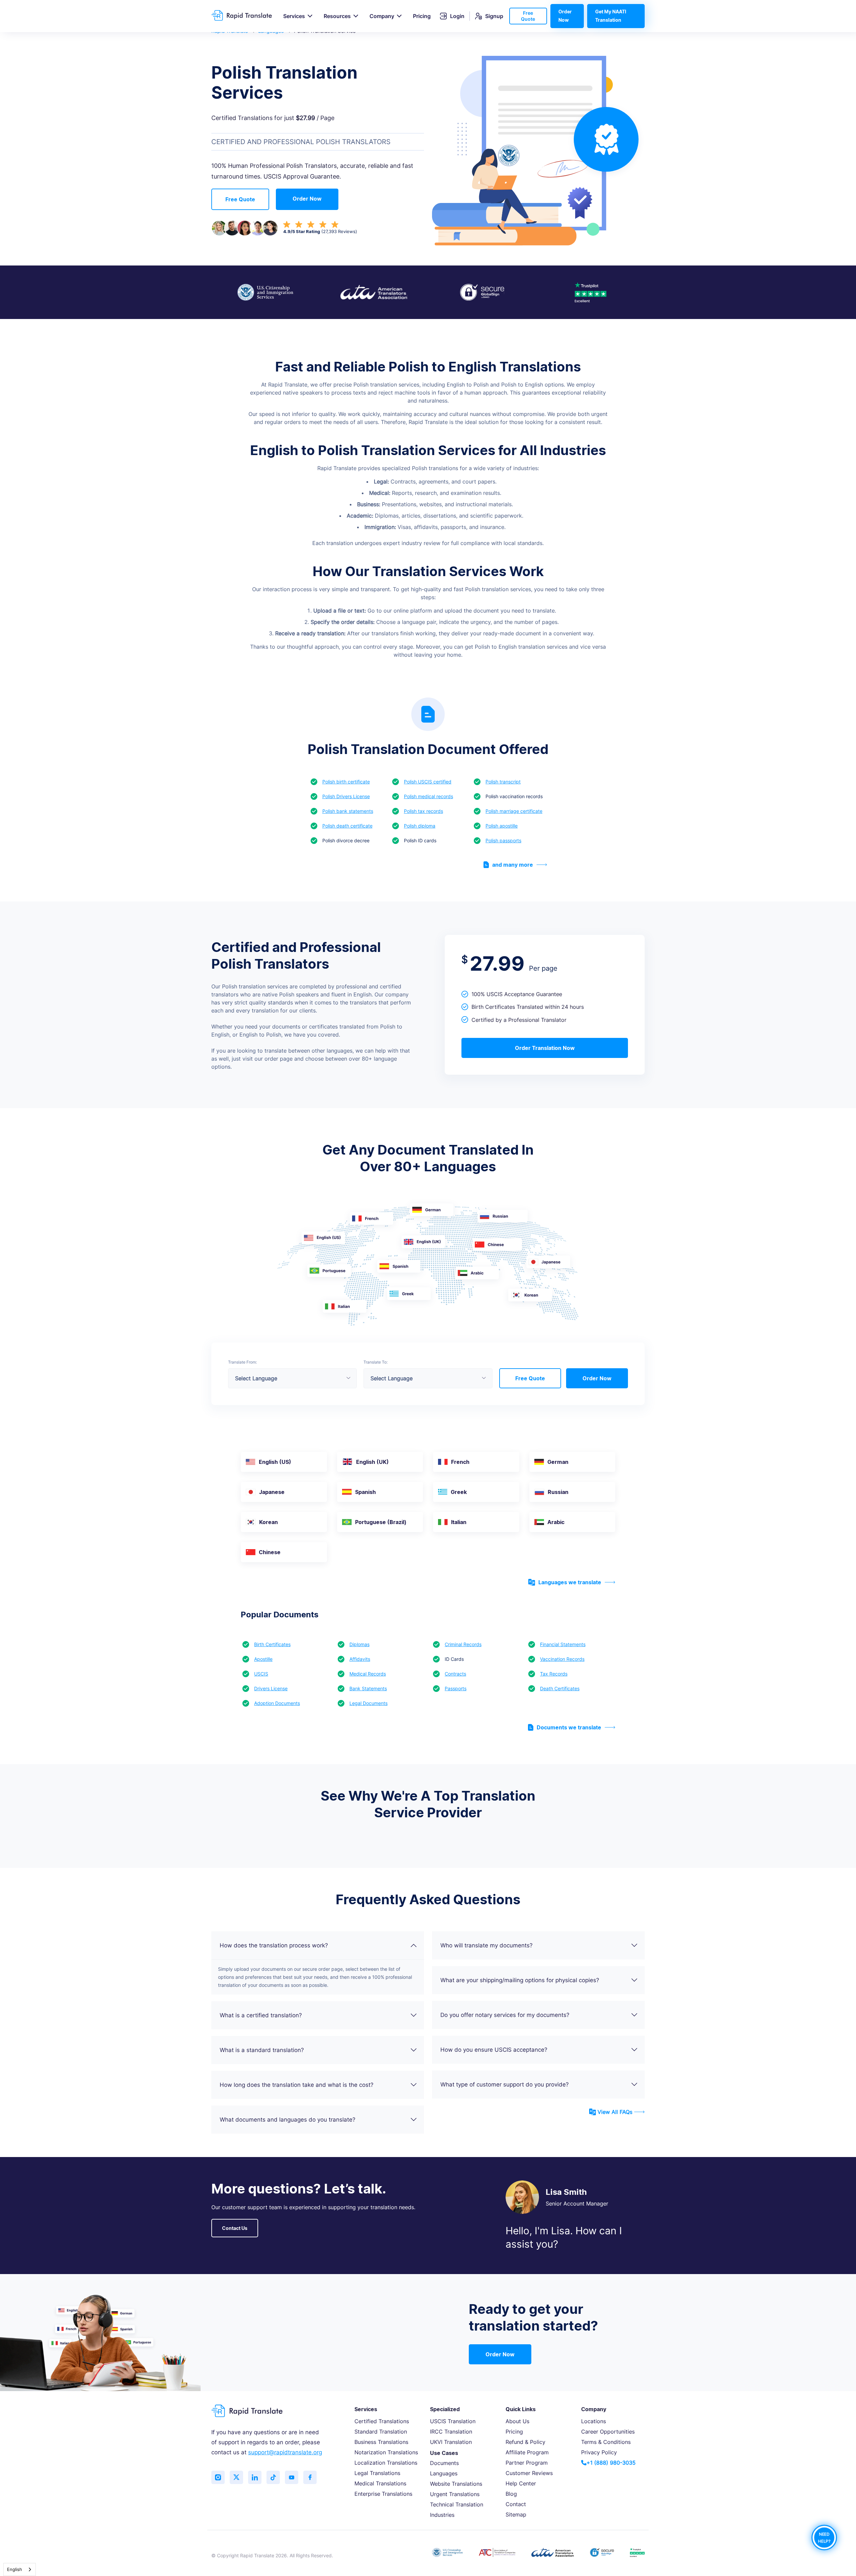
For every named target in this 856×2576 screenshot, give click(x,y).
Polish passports (503, 840)
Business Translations (381, 2442)
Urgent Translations (455, 2494)
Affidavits (360, 1659)
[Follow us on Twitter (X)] (236, 2477)
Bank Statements (368, 1688)
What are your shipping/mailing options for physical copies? (520, 1980)
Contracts (455, 1674)
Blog (511, 2494)
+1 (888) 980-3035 (611, 2463)
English (15, 2569)
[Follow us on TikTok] (273, 2477)
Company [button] (382, 16)
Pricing (422, 16)
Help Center (521, 2483)
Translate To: (376, 1362)
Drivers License (271, 1688)
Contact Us (235, 2228)
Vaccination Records (562, 1659)
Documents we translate (569, 1727)
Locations (594, 2421)
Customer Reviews (529, 2473)
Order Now (565, 16)
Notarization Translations (386, 2452)
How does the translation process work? (274, 1945)
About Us (517, 2421)
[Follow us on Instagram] (218, 2477)
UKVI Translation (451, 2442)
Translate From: (242, 1362)
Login (457, 16)
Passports (456, 1688)
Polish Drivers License (346, 796)
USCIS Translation (453, 2421)
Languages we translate (570, 1582)
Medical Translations (380, 2483)
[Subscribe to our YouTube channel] (292, 2477)
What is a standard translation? (262, 2050)
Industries (442, 2515)
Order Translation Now (545, 1048)
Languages (444, 2473)
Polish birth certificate (346, 782)
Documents (444, 2463)
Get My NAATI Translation (611, 16)
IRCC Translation (451, 2432)
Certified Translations (382, 2421)
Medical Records (368, 1674)
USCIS (261, 1674)
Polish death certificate (347, 826)
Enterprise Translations (383, 2494)
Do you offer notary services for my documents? (505, 2015)
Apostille (263, 1659)
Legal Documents (368, 1703)
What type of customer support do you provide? (505, 2084)
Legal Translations (377, 2473)
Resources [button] (337, 16)
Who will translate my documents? (487, 1945)
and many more (513, 865)
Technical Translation (457, 2504)
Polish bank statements (348, 811)
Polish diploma (420, 826)
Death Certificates (560, 1688)
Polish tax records (423, 811)
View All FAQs (615, 2112)
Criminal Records (463, 1644)
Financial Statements (563, 1644)
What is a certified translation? (261, 2015)
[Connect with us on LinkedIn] (255, 2477)
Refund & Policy (525, 2442)
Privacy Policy (599, 2452)
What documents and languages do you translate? (288, 2120)
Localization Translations (386, 2463)
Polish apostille (502, 826)
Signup (494, 16)
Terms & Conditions (606, 2442)
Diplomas (359, 1644)
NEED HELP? (824, 2537)
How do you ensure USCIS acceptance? (494, 2050)
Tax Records (554, 1674)
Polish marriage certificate (514, 811)
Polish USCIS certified (428, 782)
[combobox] (20, 2569)
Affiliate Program (527, 2452)
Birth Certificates (272, 1644)
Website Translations (456, 2484)
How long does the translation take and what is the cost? (297, 2085)
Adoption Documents (277, 1703)
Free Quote (528, 16)
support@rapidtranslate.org (285, 2452)
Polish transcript (503, 782)
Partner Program (527, 2463)
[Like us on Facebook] (310, 2477)
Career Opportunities (608, 2432)
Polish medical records (429, 796)
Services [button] (294, 16)
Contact (516, 2504)
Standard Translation (381, 2432)
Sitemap (516, 2514)
